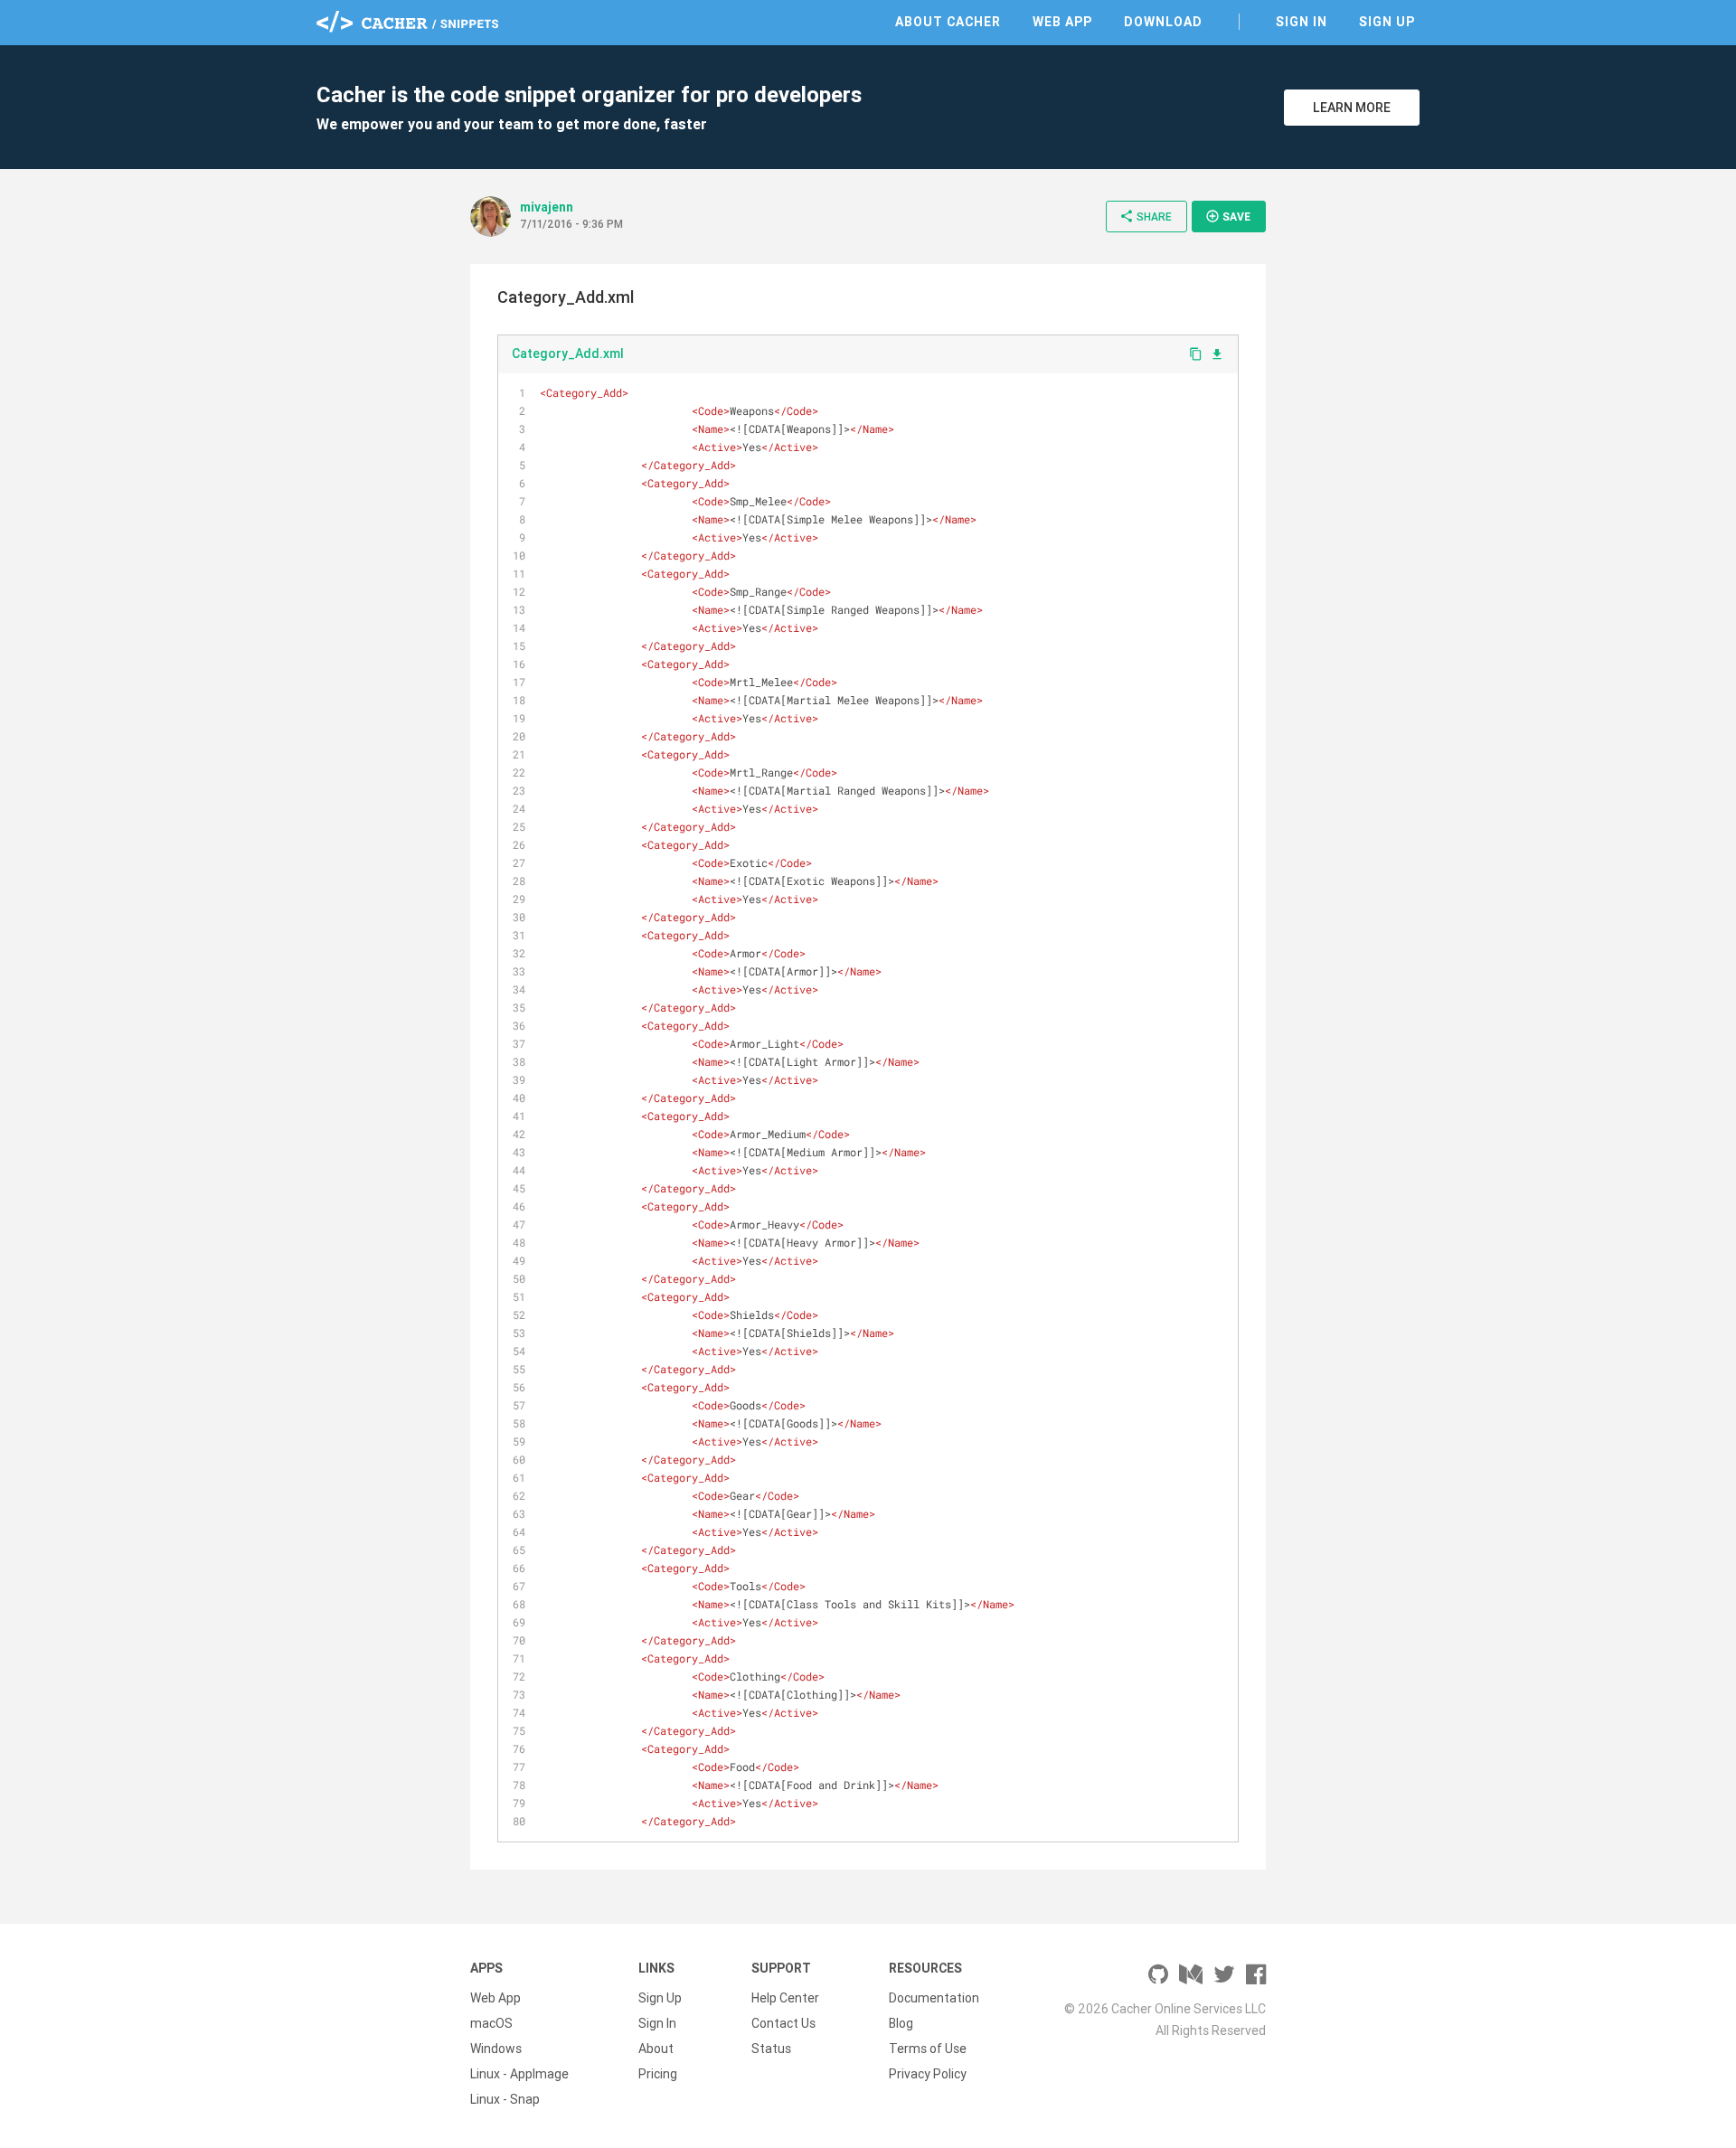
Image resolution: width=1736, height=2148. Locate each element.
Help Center (785, 1998)
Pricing (658, 2074)
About (656, 2049)
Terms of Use (928, 2049)
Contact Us (783, 2023)
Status (771, 2049)
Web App (1062, 22)
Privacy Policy (928, 2074)
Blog (901, 2023)
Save (1228, 216)
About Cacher (948, 22)
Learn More (1352, 108)
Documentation (934, 1998)
